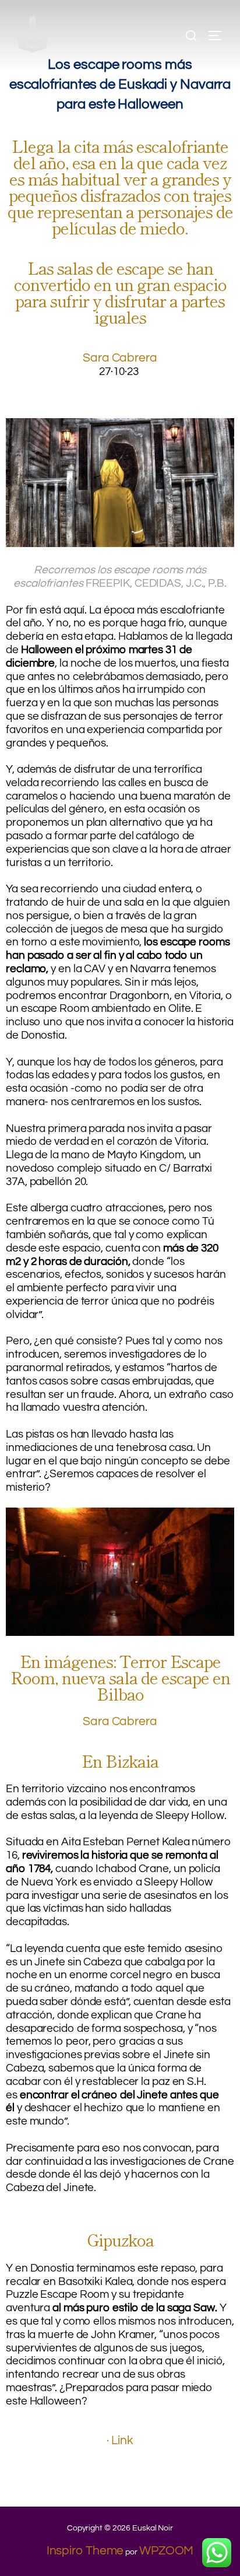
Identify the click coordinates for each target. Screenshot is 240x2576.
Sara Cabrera (120, 358)
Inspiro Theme (85, 2551)
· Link (120, 2440)
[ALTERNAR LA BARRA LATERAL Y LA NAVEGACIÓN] (219, 36)
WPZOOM (166, 2551)
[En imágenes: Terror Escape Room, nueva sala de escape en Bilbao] (120, 1632)
